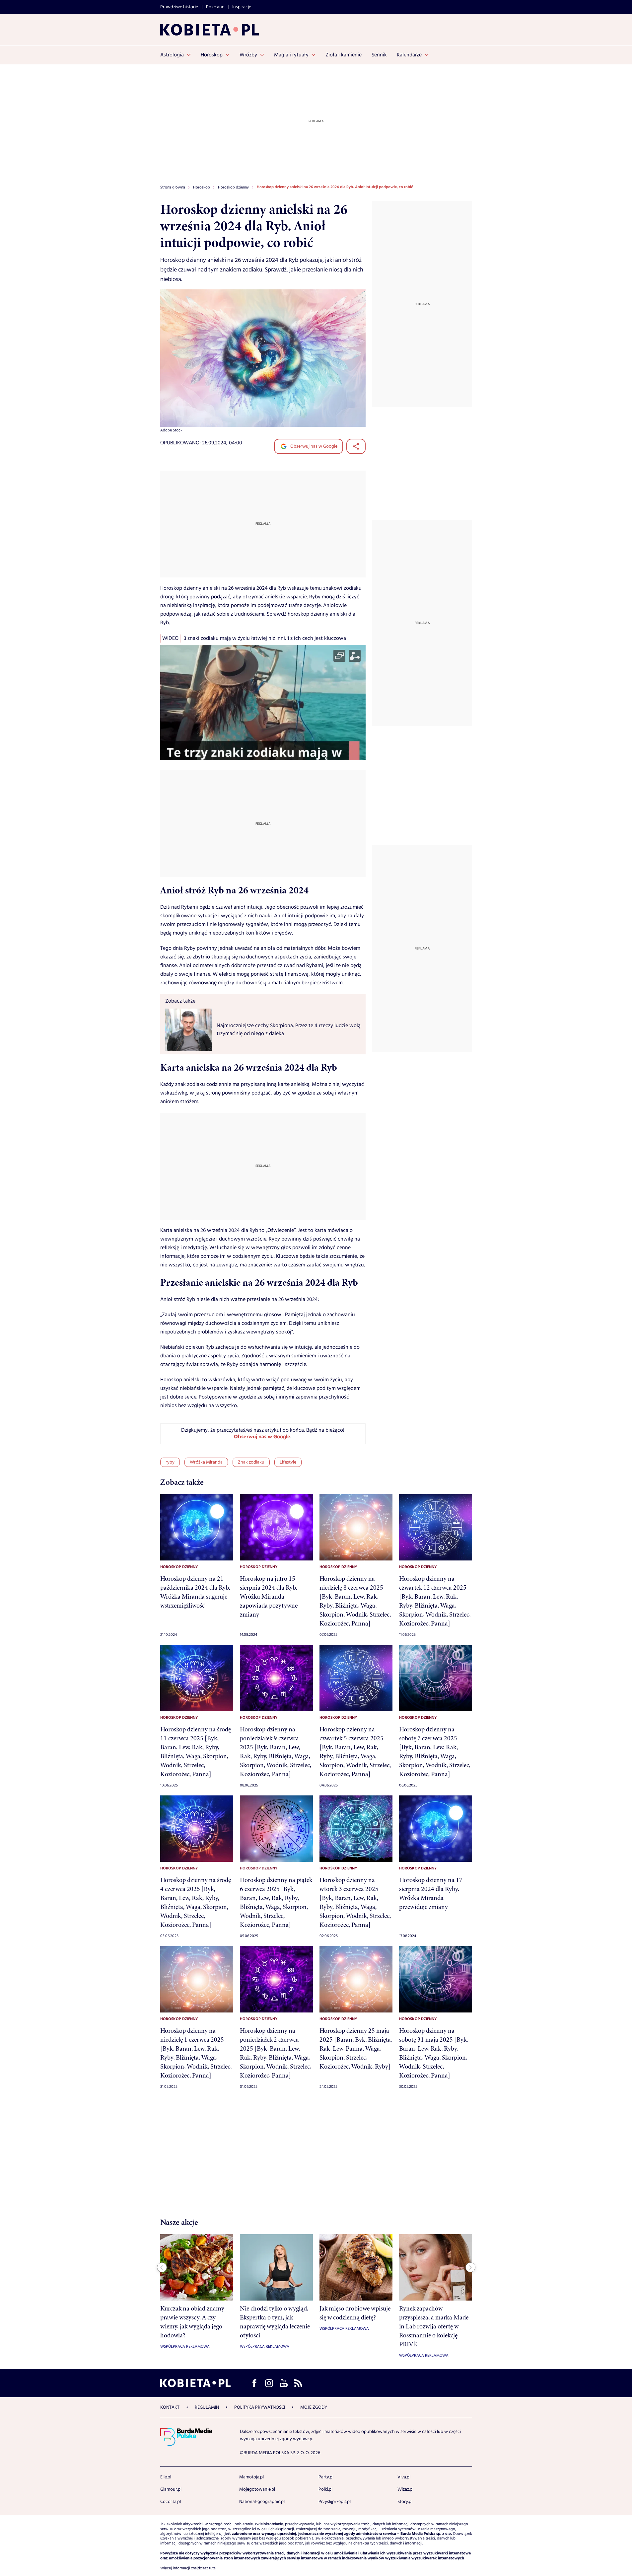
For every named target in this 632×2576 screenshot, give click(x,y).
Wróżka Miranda (206, 1462)
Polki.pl (325, 2489)
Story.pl (405, 2502)
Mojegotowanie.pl (257, 2489)
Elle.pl (166, 2477)
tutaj (213, 2568)
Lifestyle (288, 1462)
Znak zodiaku (251, 1462)
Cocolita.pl (171, 2502)
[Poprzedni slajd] (162, 2267)
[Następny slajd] (470, 2267)
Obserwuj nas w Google (313, 446)
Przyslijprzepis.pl (335, 2502)
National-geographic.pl (262, 2502)
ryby (170, 1462)
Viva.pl (404, 2477)
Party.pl (326, 2477)
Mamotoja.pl (251, 2477)
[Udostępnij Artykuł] (356, 446)
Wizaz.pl (405, 2489)
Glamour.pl (171, 2489)
